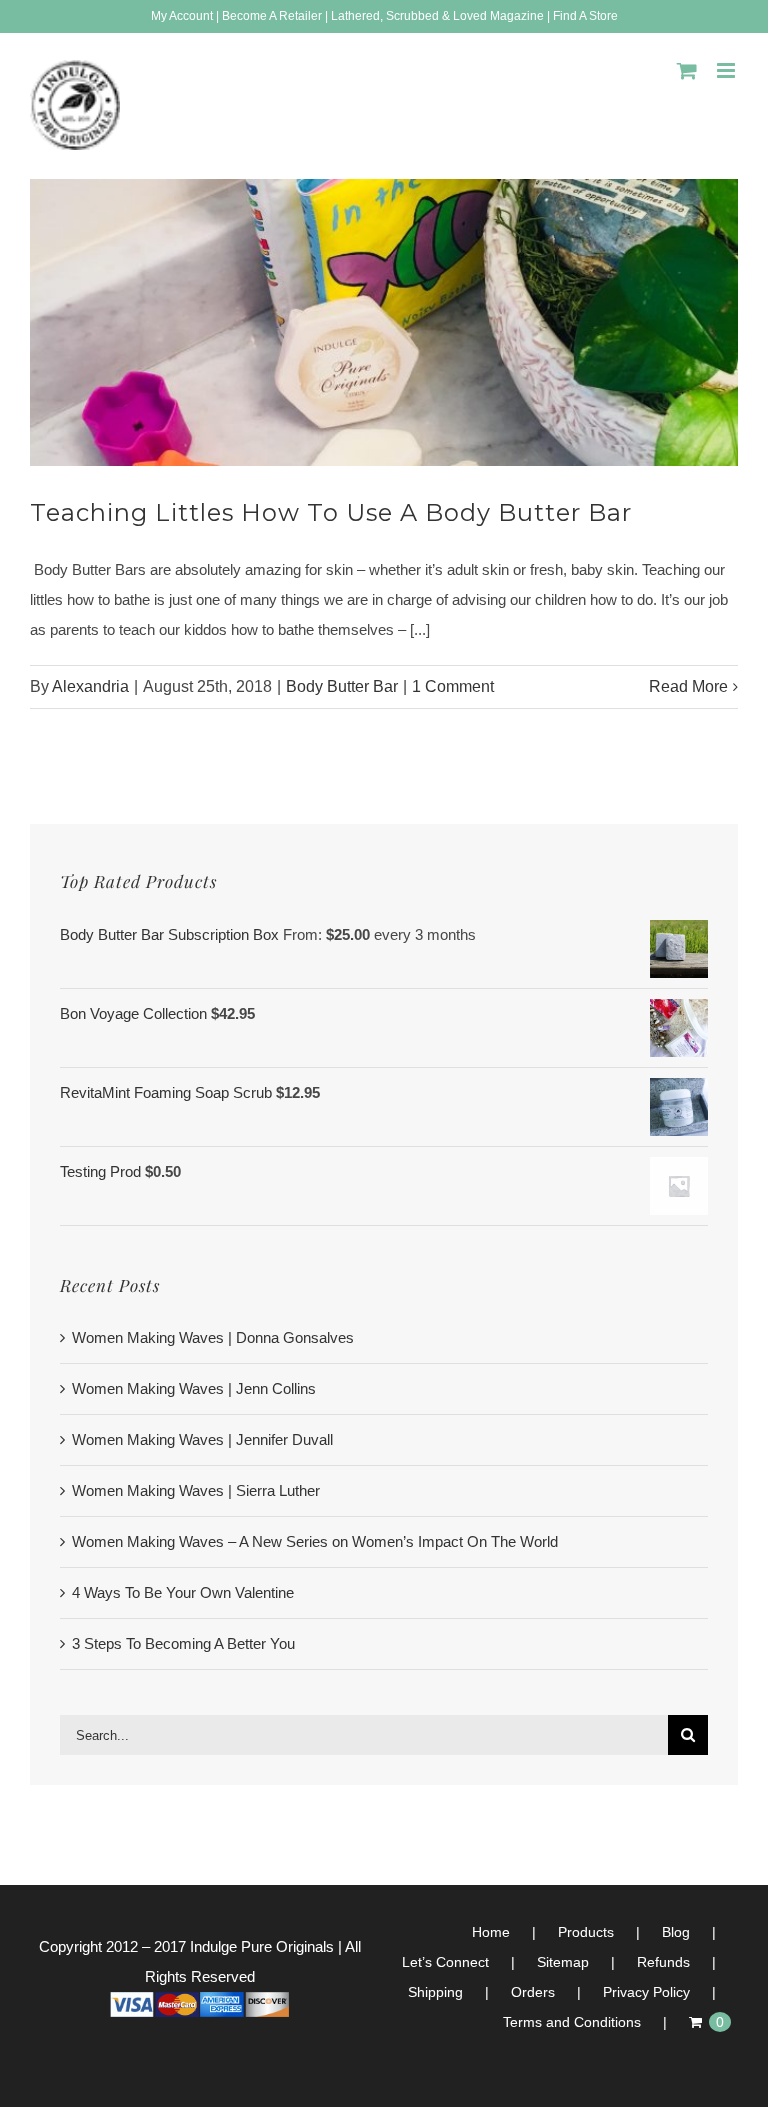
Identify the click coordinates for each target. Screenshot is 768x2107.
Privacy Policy (646, 1992)
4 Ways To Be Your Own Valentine (183, 1592)
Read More (688, 686)
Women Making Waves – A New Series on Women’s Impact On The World (315, 1541)
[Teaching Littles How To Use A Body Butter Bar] (384, 323)
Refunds (663, 1962)
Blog (676, 1932)
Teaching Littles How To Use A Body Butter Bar (331, 512)
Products (586, 1932)
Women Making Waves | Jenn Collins (194, 1388)
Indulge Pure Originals (262, 1946)
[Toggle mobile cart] (687, 70)
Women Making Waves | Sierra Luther (196, 1490)
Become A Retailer (272, 16)
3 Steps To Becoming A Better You (183, 1643)
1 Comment (453, 686)
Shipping (435, 1992)
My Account (182, 16)
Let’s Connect (445, 1962)
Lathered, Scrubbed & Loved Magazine (437, 16)
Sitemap (563, 1962)
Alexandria (90, 686)
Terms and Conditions (572, 2022)
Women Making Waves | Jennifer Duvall (202, 1439)
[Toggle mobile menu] (727, 70)
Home (491, 1932)
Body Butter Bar (342, 686)
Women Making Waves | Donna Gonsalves (213, 1337)
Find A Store (585, 16)
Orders (533, 1992)
